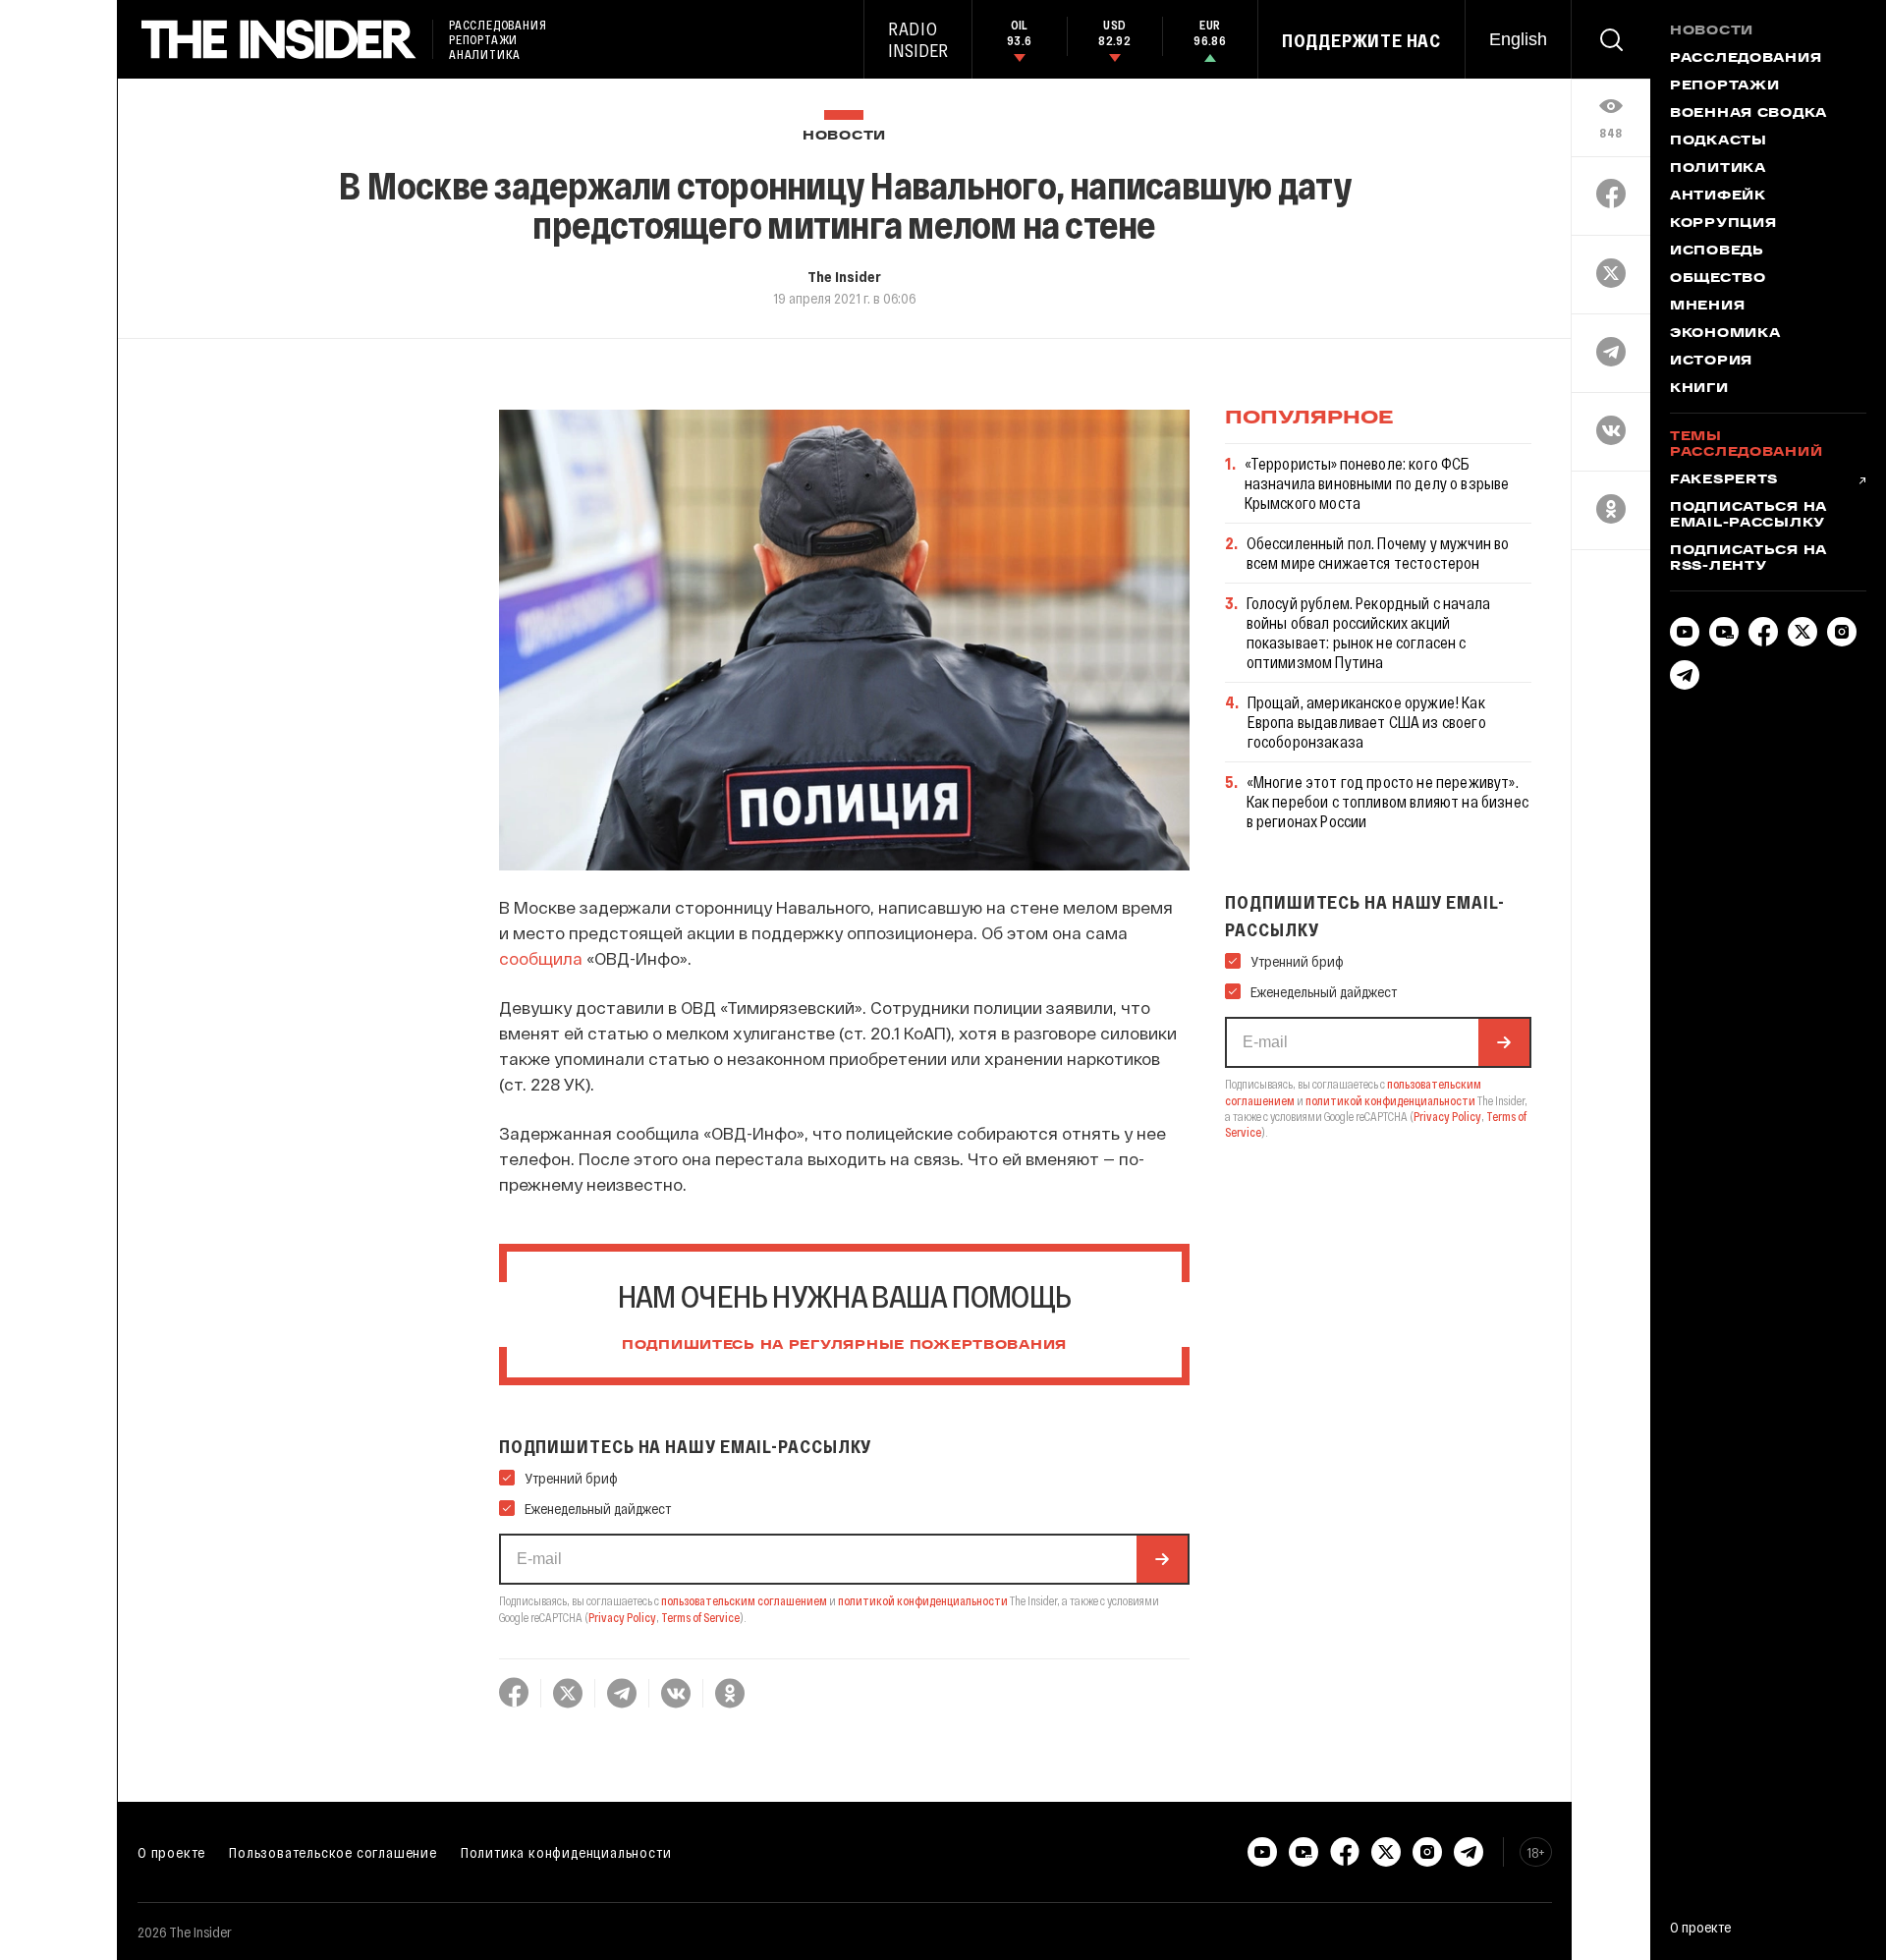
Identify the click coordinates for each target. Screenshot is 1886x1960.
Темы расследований (1746, 445)
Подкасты (1719, 141)
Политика (1718, 169)
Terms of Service (700, 1617)
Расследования (1746, 59)
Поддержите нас (1361, 40)
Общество (1718, 279)
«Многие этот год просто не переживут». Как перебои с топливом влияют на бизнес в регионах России (1387, 801)
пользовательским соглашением (744, 1600)
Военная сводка (1748, 114)
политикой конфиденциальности (923, 1600)
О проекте (171, 1852)
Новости (844, 136)
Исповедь (1717, 252)
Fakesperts (1724, 480)
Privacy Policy (622, 1617)
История (1711, 362)
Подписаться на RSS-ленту (1748, 559)
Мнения (1707, 307)
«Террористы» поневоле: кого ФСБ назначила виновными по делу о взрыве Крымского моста (1377, 483)
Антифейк (1718, 196)
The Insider (844, 276)
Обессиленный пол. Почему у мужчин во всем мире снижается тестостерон (1378, 553)
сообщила (541, 958)
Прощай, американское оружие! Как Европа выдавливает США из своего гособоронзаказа (1367, 722)
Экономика (1725, 334)
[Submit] (1162, 1559)
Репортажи (1724, 86)
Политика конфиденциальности (566, 1852)
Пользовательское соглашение (333, 1852)
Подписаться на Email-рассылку (1748, 516)
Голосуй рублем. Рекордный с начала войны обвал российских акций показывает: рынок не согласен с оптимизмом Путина (1368, 632)
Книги (1699, 389)
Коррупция (1723, 224)
